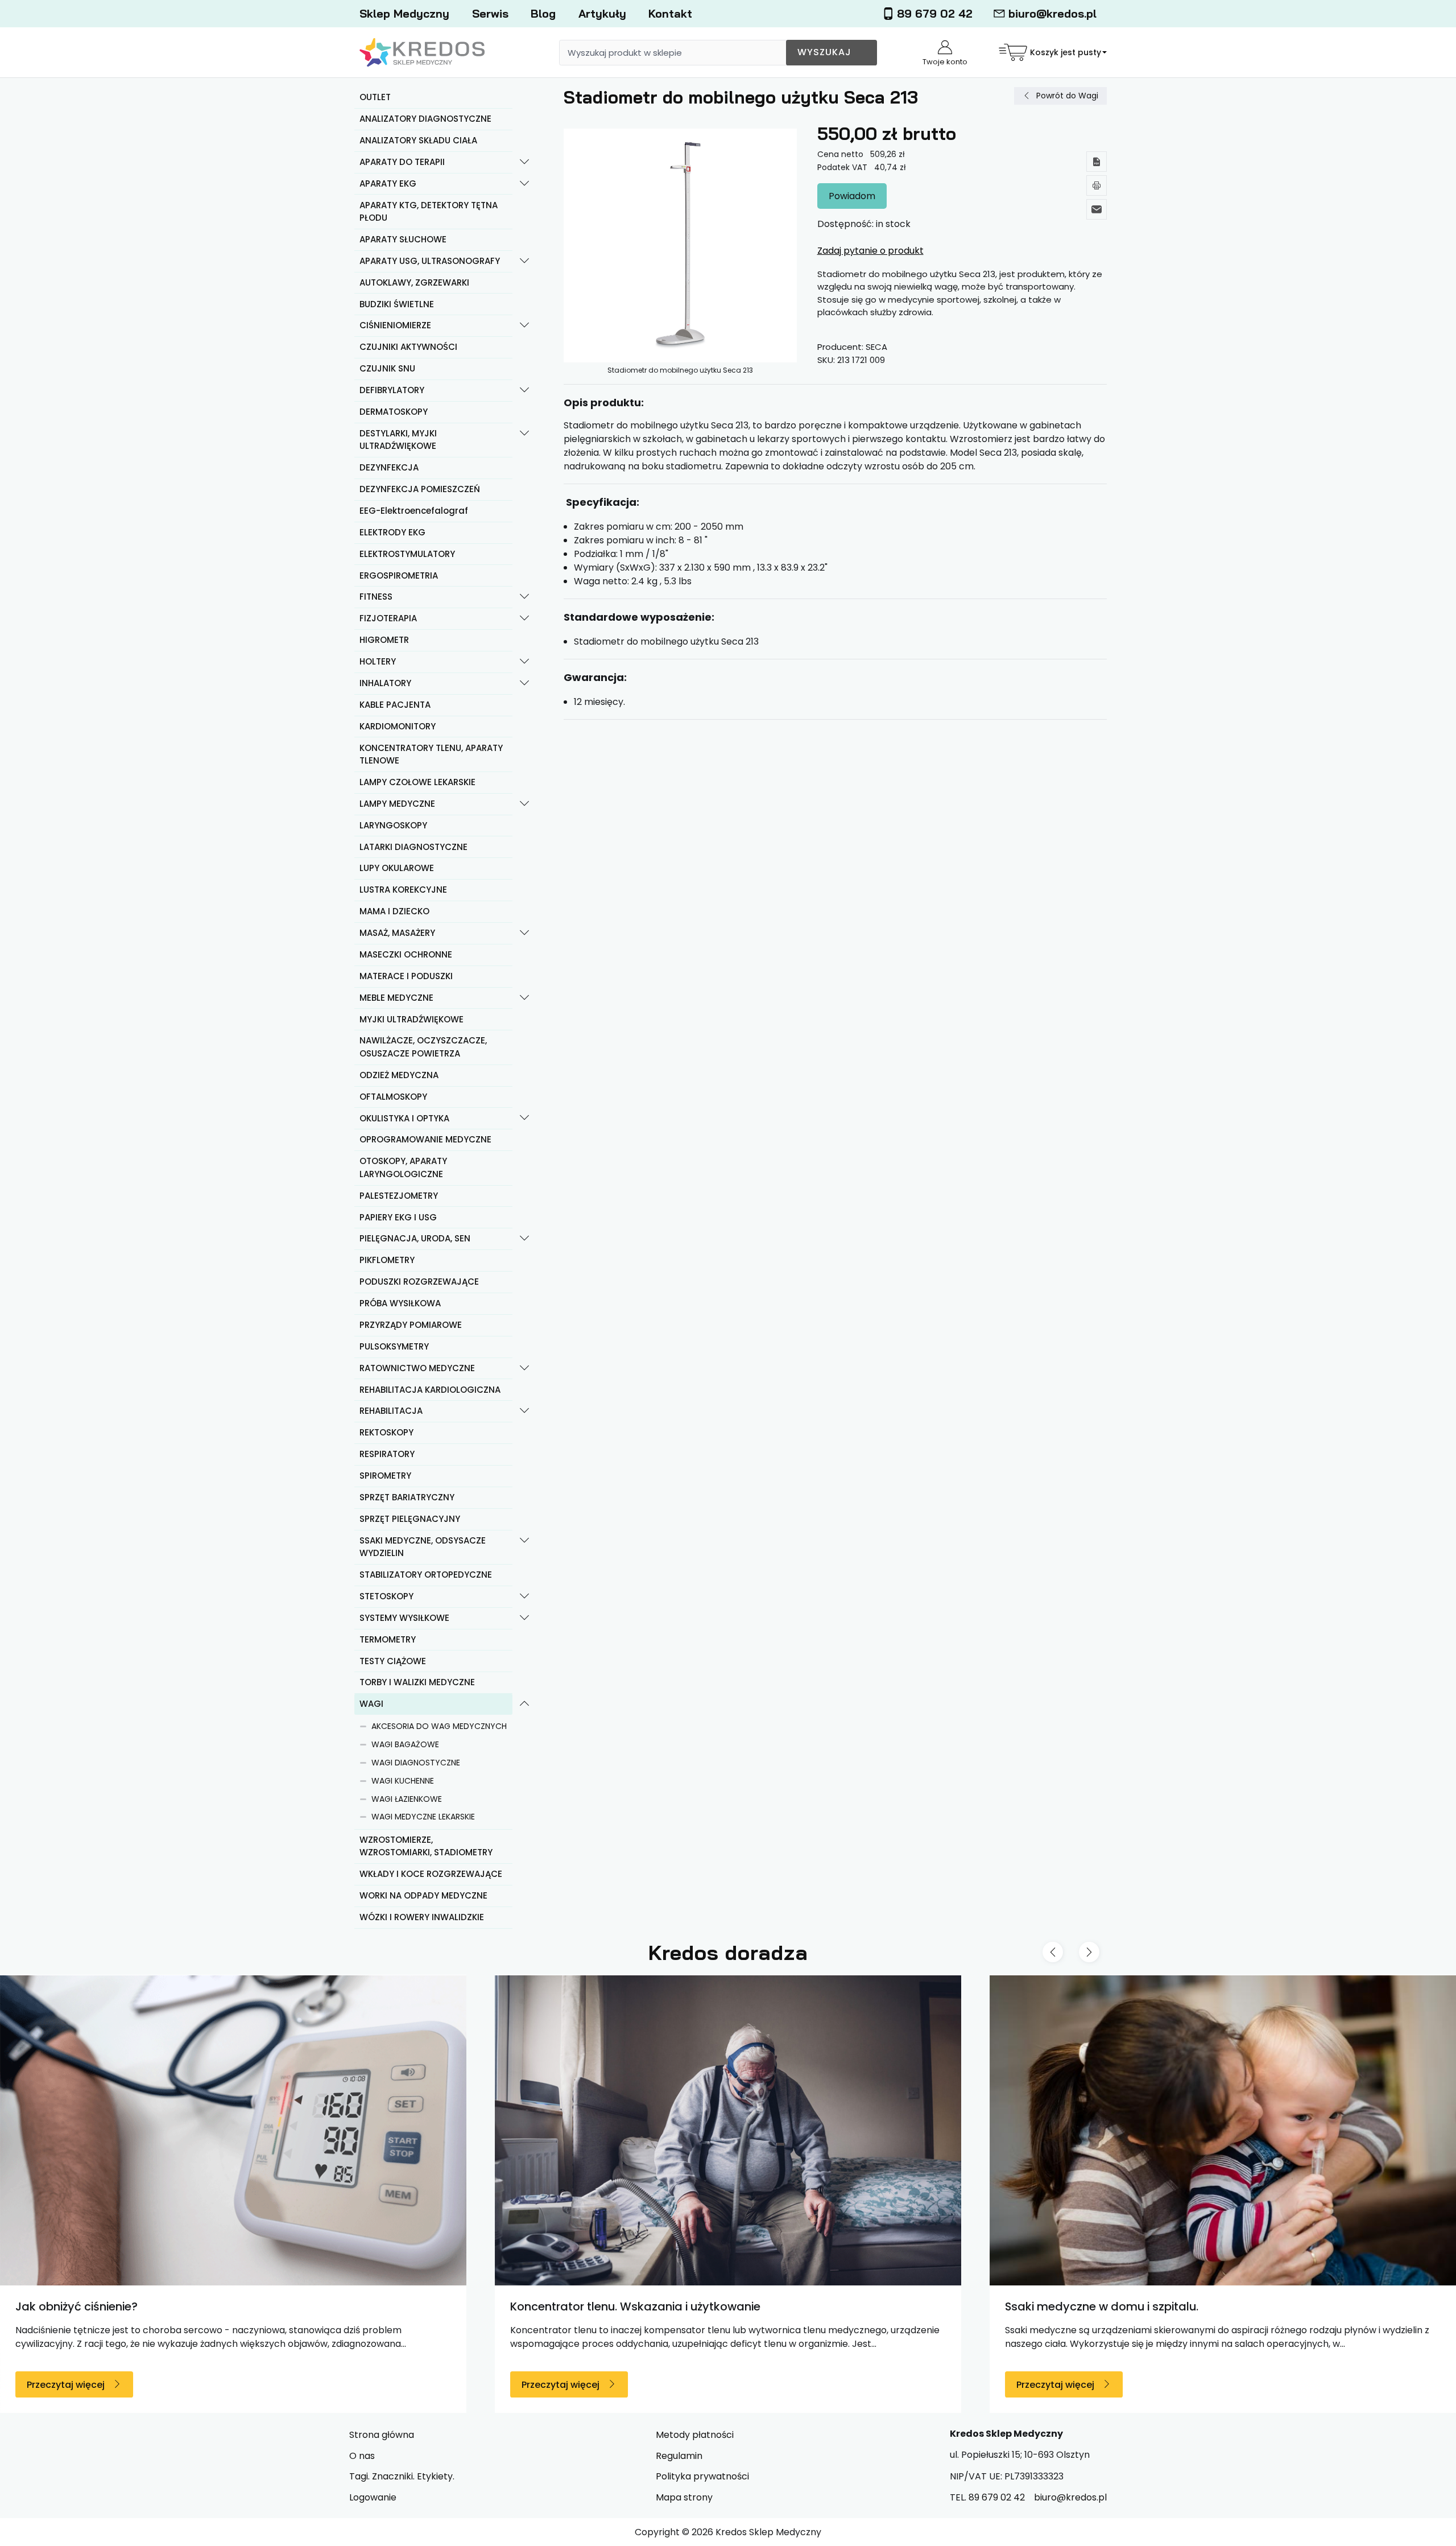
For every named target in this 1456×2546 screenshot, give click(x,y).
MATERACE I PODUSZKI (406, 976)
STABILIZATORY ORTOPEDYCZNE (426, 1575)
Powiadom (852, 196)
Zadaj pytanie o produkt (870, 251)
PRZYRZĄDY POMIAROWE (411, 1325)
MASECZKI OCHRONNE (406, 954)
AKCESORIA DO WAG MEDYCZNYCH (439, 1726)
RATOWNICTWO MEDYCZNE (417, 1368)
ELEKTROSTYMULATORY (407, 554)
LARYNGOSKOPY (393, 825)
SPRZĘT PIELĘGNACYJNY (410, 1519)
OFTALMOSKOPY (393, 1097)
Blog (543, 13)
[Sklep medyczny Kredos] (422, 53)
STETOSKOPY (386, 1596)
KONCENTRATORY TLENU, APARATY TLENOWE (431, 754)
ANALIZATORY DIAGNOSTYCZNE (425, 119)
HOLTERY (378, 661)
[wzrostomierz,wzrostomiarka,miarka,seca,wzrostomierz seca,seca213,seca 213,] (681, 245)
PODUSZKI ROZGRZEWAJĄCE (419, 1282)
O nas (362, 2456)
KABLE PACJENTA (395, 705)
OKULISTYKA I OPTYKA (404, 1118)
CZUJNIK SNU (387, 368)
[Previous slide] (1053, 1952)
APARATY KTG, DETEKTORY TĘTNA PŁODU (429, 212)
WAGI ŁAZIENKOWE (407, 1799)
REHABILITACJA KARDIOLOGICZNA (430, 1390)
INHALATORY (385, 683)
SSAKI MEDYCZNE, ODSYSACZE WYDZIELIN (423, 1547)
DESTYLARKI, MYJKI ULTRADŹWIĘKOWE (398, 440)
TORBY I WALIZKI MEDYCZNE (417, 1682)
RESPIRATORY (387, 1454)
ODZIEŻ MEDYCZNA (399, 1075)
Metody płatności (695, 2435)
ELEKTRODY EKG (392, 532)
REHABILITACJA (391, 1411)
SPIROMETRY (385, 1476)
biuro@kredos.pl (1052, 13)
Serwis (490, 13)
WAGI (371, 1704)
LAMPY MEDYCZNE (397, 804)
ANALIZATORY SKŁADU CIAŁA (418, 140)
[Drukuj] (1097, 185)
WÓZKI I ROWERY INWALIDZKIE (422, 1917)
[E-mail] (1097, 209)
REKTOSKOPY (386, 1432)
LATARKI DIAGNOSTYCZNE (413, 847)
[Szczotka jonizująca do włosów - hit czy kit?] (1017, 2130)
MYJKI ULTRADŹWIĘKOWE (411, 1019)
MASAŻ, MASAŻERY (397, 933)
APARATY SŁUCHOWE (403, 239)
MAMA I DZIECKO (394, 911)
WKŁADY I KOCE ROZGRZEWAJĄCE (431, 1874)
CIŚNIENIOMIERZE (395, 325)
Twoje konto (945, 62)
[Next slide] (1089, 1952)
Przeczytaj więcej (356, 2385)
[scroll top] (1434, 2524)
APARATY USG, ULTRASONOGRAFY (430, 261)
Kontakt (670, 13)
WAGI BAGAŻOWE (405, 1744)
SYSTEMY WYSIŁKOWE (404, 1618)
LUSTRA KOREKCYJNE (403, 890)
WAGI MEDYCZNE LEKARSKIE (423, 1817)
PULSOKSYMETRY (394, 1346)
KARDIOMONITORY (398, 726)
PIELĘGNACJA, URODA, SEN (415, 1238)
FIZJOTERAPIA (388, 618)
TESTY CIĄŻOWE (393, 1661)
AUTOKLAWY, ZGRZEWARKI (414, 282)
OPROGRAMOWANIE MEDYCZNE (425, 1139)
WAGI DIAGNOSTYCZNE (416, 1763)
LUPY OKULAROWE (397, 868)
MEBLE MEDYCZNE (396, 998)
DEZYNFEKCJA (389, 467)
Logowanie (373, 2497)
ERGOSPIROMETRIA (399, 575)
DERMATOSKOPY (394, 412)
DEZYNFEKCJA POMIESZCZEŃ (420, 489)
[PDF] (1097, 162)
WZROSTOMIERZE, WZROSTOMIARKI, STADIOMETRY (426, 1846)
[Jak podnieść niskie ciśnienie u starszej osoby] (523, 2130)
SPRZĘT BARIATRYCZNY (407, 1497)
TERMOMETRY (388, 1639)
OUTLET (375, 97)
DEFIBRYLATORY (392, 390)
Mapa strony (684, 2497)
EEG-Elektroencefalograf (414, 511)
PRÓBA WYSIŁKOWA (400, 1303)
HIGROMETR (384, 640)
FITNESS (376, 597)
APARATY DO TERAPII (402, 162)
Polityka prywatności (702, 2476)
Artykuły (602, 13)
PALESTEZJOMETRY (399, 1196)
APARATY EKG (388, 183)
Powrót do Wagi (1067, 96)
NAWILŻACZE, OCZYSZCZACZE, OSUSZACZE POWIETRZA (423, 1047)
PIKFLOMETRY (387, 1260)
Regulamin (679, 2456)
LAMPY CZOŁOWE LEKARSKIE (417, 782)
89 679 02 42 (935, 13)
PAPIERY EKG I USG (398, 1217)
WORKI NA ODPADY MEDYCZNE (423, 1895)
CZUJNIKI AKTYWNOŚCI (408, 347)
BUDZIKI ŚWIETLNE (397, 304)
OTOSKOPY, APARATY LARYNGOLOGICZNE (403, 1167)
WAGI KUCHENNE (403, 1781)
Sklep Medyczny (404, 13)
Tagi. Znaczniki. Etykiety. (402, 2476)
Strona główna (382, 2435)
